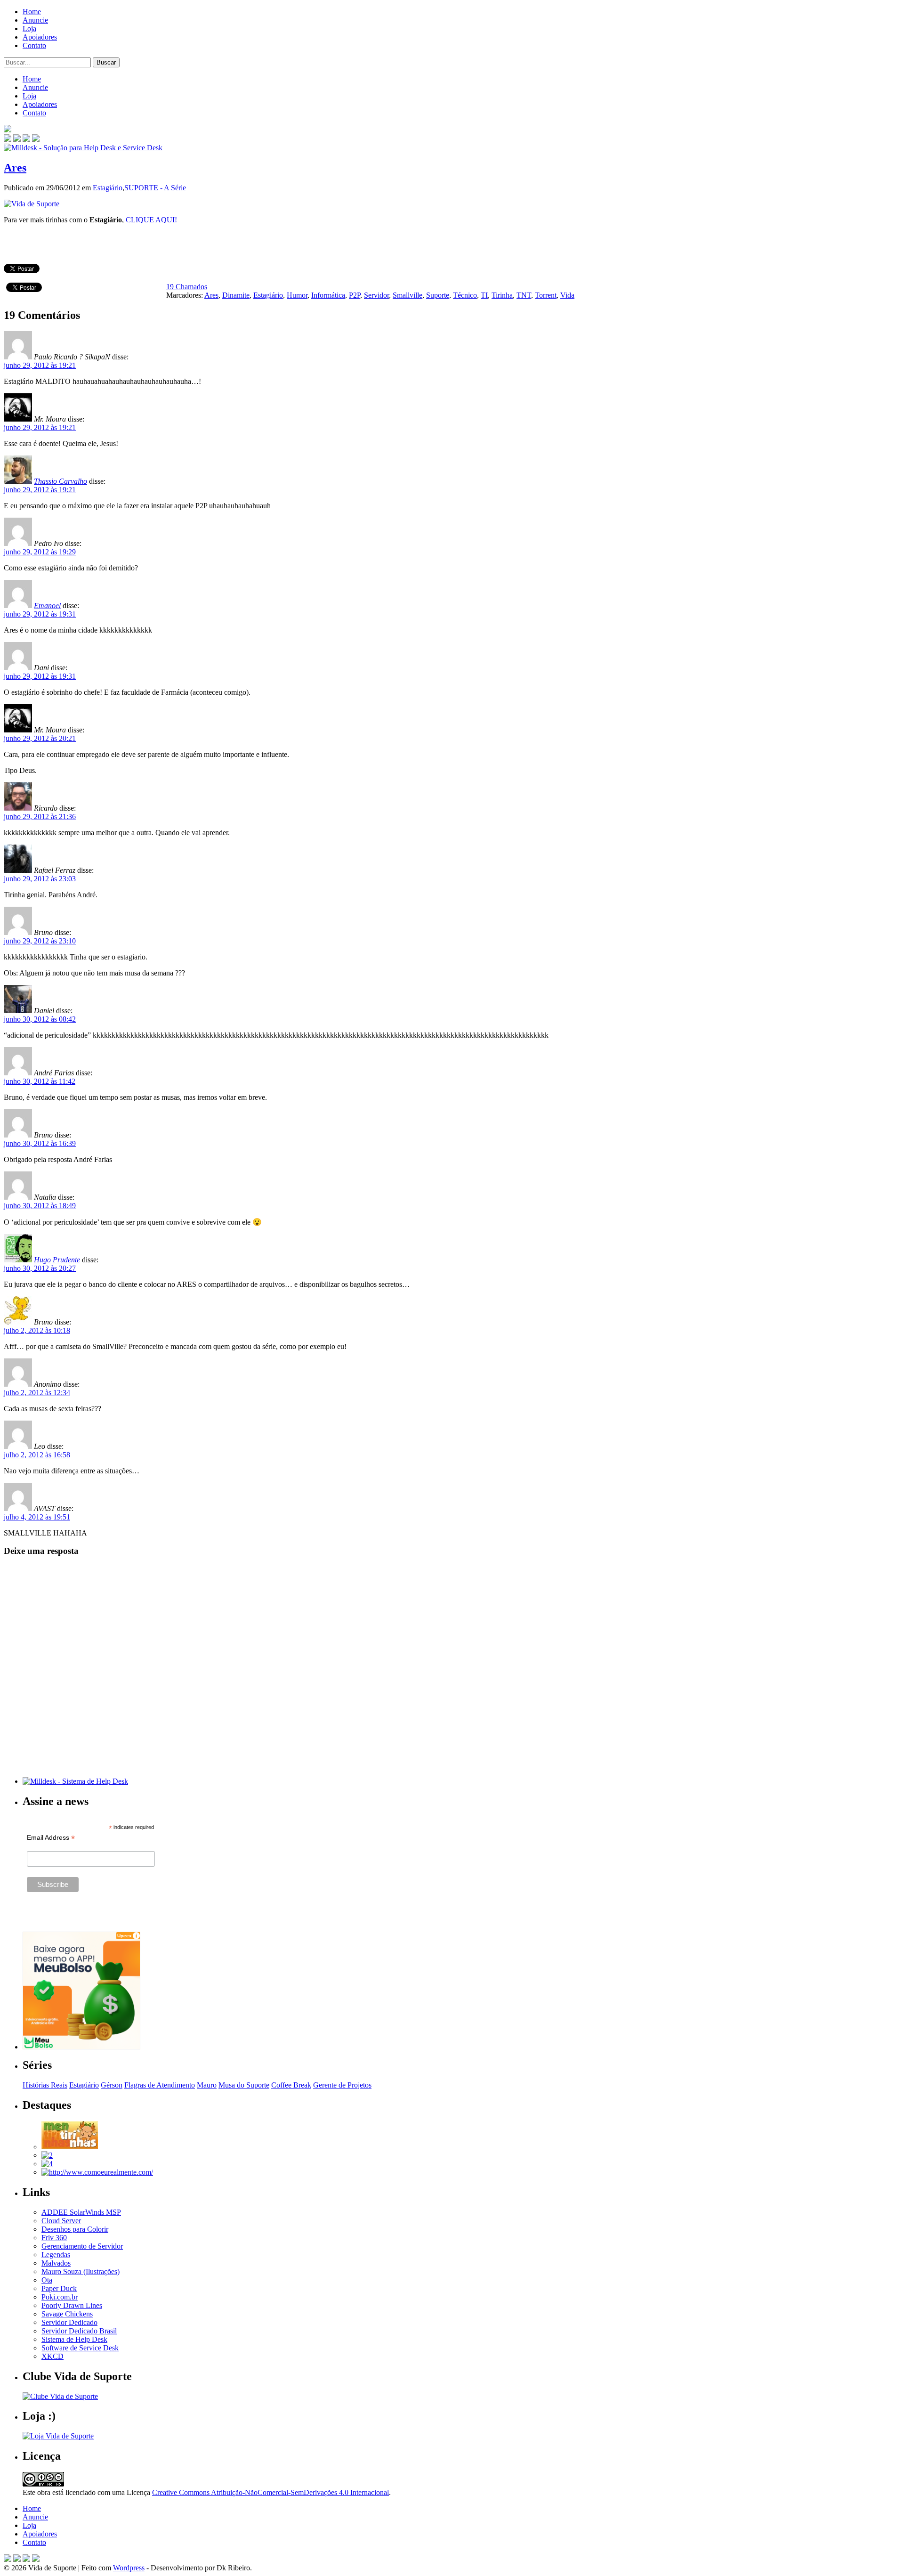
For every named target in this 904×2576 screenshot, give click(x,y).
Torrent (546, 295)
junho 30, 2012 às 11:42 (40, 1081)
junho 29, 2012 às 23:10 (40, 941)
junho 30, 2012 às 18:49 (40, 1206)
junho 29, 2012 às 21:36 (40, 817)
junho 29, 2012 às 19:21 (40, 365)
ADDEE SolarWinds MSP (81, 2212)
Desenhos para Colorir (75, 2229)
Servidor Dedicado (69, 2322)
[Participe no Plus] (26, 2559)
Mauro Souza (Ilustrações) (81, 2271)
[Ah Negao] (47, 2164)
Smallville (408, 295)
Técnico (465, 295)
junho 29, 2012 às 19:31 (40, 614)
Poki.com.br (60, 2297)
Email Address (51, 1838)
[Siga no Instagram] (36, 2559)
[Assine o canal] (36, 139)
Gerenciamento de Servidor (82, 2246)
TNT (524, 295)
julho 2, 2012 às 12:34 (37, 1393)
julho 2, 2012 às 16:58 (37, 1455)
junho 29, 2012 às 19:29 (40, 552)
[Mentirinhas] (70, 2147)
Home (32, 12)
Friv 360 (54, 2238)
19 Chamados (187, 287)
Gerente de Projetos (342, 2085)
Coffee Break (291, 2085)
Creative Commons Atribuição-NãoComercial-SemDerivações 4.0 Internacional (270, 2492)
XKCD (52, 2356)
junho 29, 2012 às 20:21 (40, 738)
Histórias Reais (45, 2085)
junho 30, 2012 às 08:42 (40, 1019)
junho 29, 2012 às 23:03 (40, 879)
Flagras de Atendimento (160, 2085)
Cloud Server (61, 2221)
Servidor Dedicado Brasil (79, 2331)
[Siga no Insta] (8, 139)
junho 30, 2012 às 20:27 (40, 1268)
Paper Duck (59, 2288)
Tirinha (502, 295)
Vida (567, 295)
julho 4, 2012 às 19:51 (37, 1517)
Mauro (207, 2085)
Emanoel (47, 605)
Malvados (56, 2263)
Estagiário (108, 188)
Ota (47, 2280)
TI (484, 295)
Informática (328, 295)
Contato (34, 45)
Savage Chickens (67, 2314)
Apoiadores (40, 37)
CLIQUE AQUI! (151, 220)
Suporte (438, 295)
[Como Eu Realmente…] (97, 2172)
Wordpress (129, 2568)
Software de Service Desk (80, 2348)
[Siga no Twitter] (26, 139)
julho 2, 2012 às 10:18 (37, 1330)
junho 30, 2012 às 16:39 (40, 1143)
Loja (29, 28)
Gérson (112, 2085)
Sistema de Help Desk (74, 2339)
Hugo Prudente (57, 1260)
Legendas (56, 2255)
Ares (15, 168)
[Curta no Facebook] (17, 139)
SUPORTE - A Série (155, 188)
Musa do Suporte (244, 2085)
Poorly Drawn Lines (72, 2305)
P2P (355, 295)
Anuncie (35, 20)
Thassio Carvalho (61, 481)
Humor (297, 295)
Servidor (376, 295)
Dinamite (236, 295)
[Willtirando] (47, 2155)
